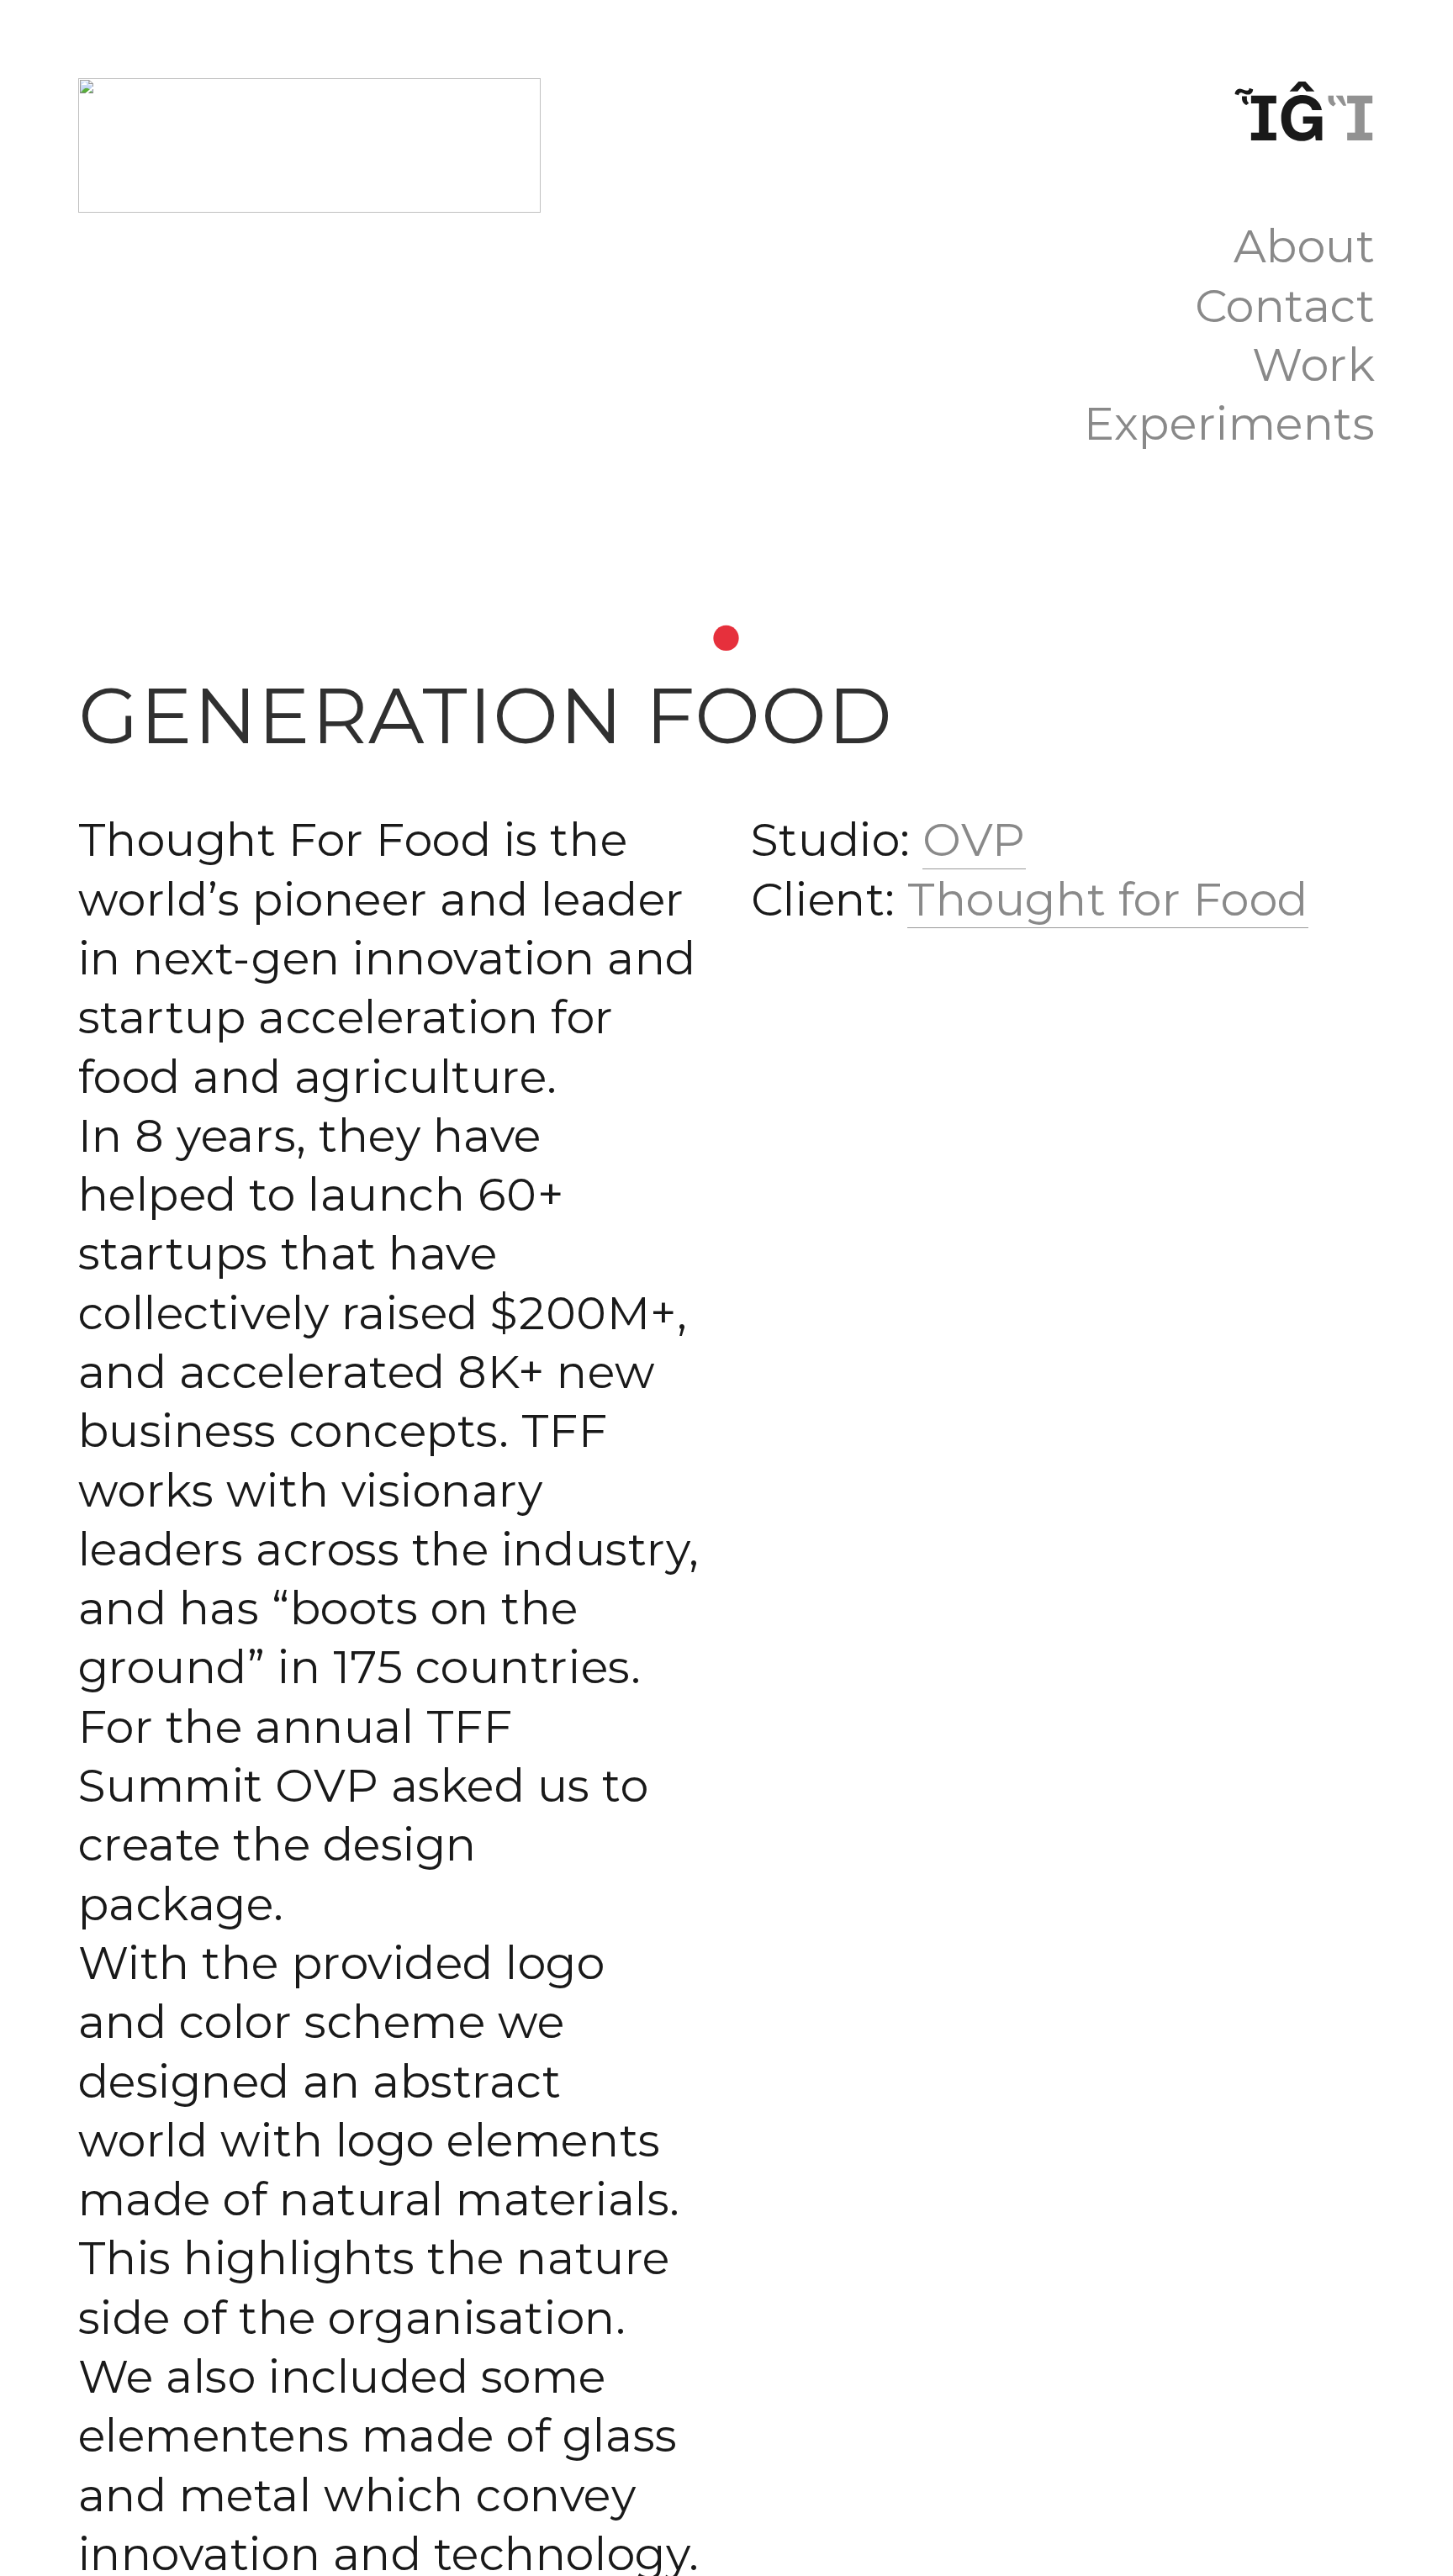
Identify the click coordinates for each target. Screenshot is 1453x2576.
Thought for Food (1108, 900)
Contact (1285, 306)
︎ (1302, 118)
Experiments (1229, 424)
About (1305, 246)
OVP (974, 840)
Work (1313, 365)
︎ (1256, 118)
